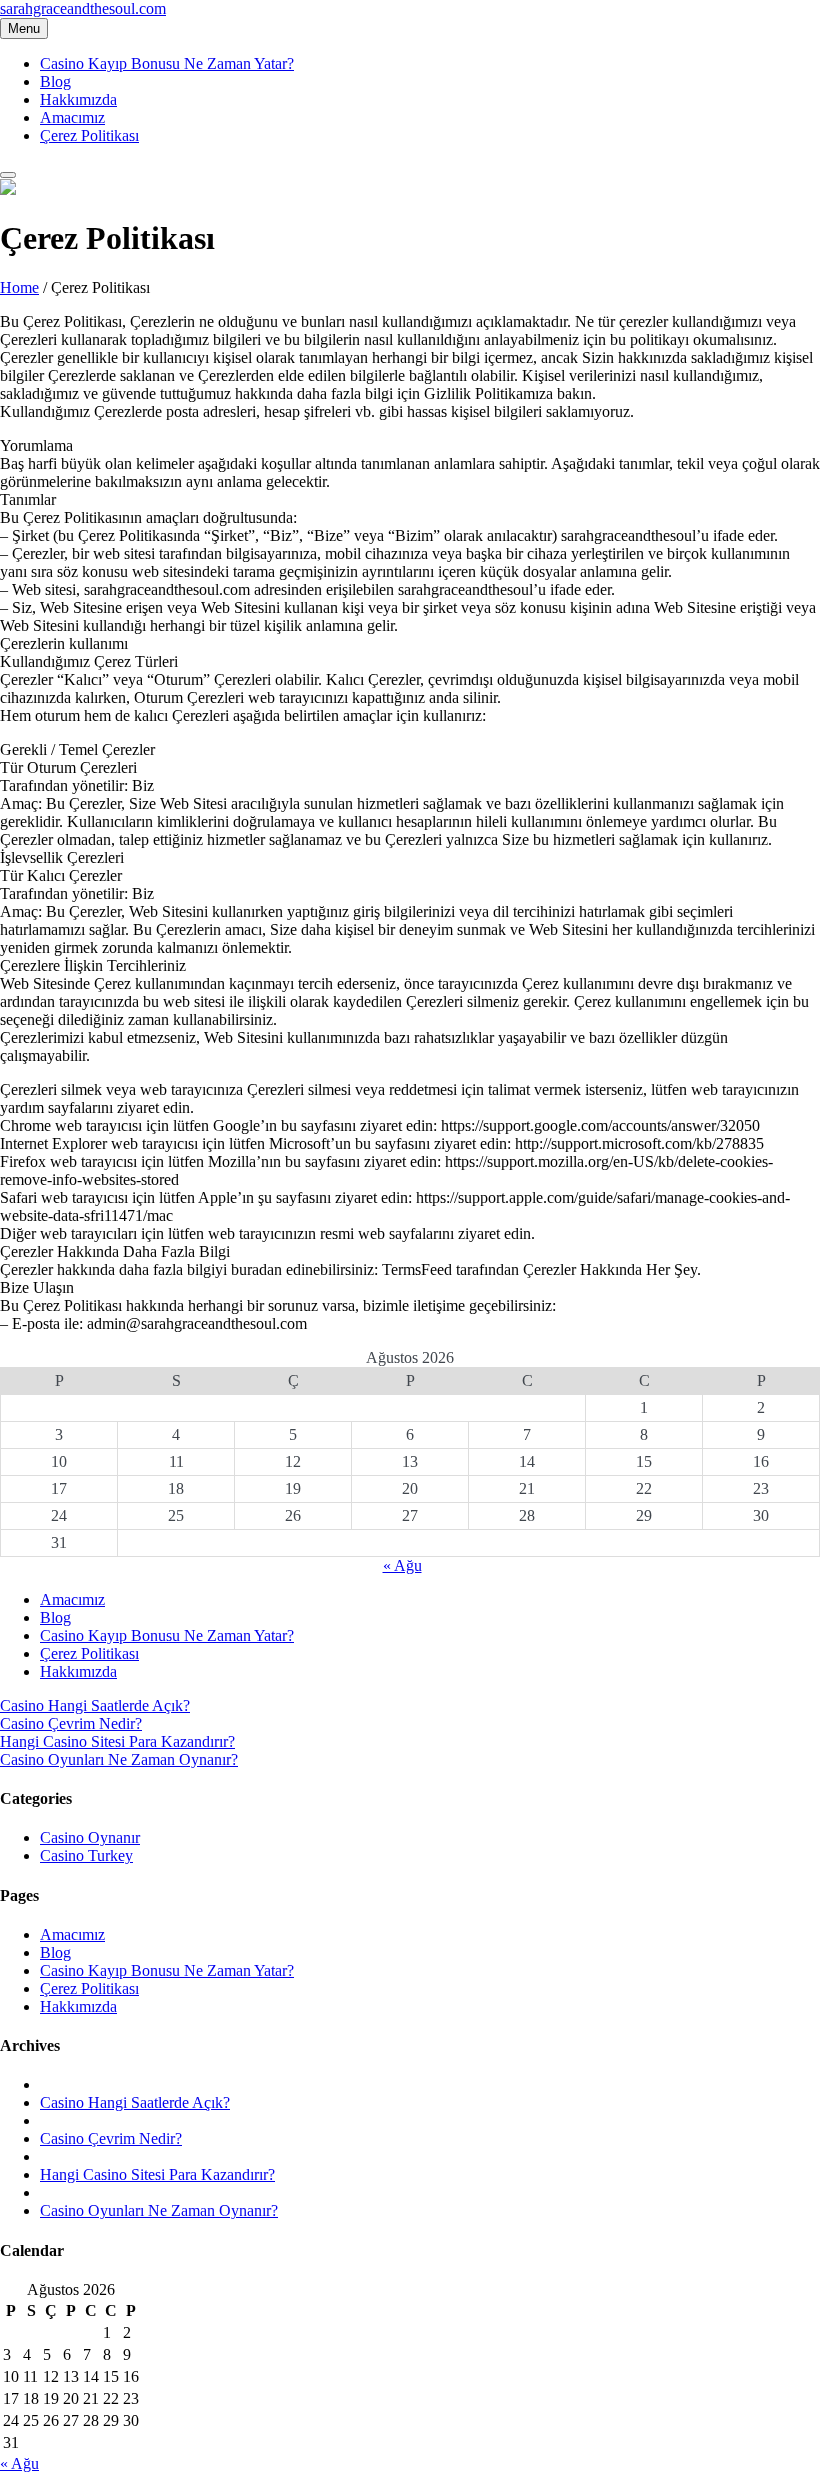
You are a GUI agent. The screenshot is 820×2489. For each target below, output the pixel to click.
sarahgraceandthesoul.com (83, 8)
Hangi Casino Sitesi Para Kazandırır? (117, 1741)
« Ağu (402, 1565)
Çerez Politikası (89, 135)
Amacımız (72, 117)
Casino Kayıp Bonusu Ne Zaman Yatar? (167, 63)
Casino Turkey (86, 1855)
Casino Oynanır (90, 1837)
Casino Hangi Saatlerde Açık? (95, 1705)
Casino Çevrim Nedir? (71, 1723)
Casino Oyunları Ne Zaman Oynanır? (119, 1759)
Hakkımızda (78, 99)
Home (19, 287)
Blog (55, 81)
